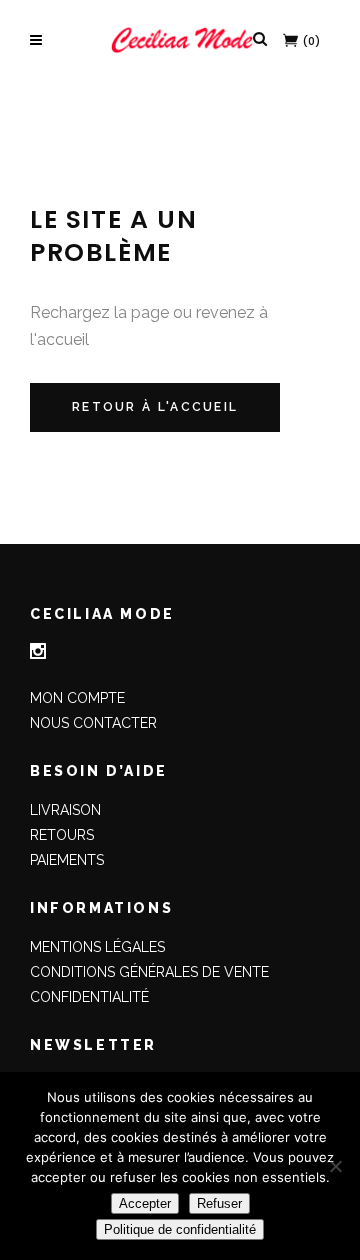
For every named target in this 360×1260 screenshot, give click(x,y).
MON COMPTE (77, 698)
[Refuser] (335, 1166)
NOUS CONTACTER (93, 723)
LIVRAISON (65, 810)
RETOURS (62, 835)
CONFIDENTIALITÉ (89, 997)
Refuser (219, 1203)
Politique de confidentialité (180, 1229)
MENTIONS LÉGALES (97, 947)
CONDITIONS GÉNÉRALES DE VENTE (149, 972)
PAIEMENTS (67, 860)
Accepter (145, 1203)
